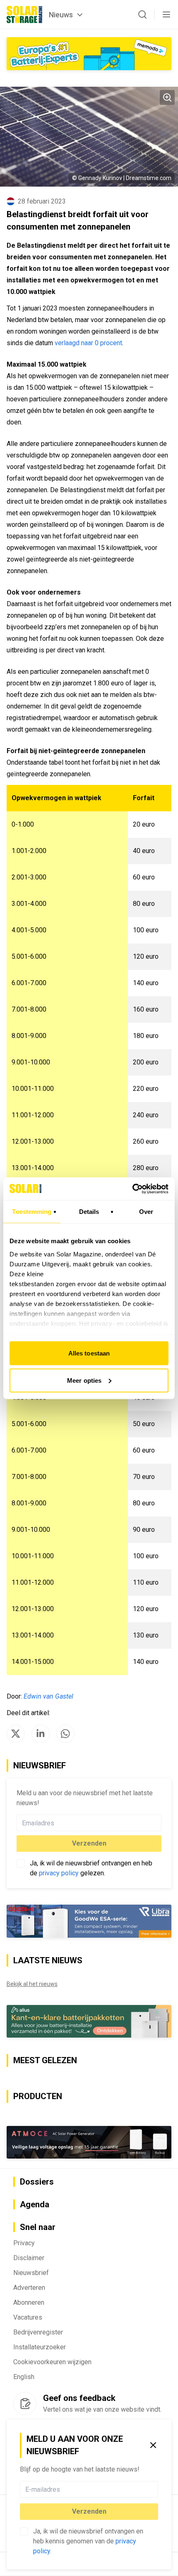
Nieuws (61, 15)
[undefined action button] (156, 2489)
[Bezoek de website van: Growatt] (89, 2021)
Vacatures (28, 2317)
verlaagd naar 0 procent (88, 343)
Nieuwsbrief (31, 2273)
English (24, 2377)
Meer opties (84, 1380)
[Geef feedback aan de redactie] (25, 2403)
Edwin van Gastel (48, 1696)
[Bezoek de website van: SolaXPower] (89, 54)
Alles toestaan (89, 1353)
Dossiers (37, 2182)
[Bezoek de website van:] (89, 2142)
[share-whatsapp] (65, 1734)
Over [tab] (146, 1212)
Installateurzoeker (40, 2347)
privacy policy (59, 1873)
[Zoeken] (142, 14)
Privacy (24, 2243)
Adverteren (29, 2288)
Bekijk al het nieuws (32, 1984)
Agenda (35, 2204)
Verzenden (89, 2511)
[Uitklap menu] (166, 14)
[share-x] (16, 1734)
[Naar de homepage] (24, 14)
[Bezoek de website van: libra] (89, 1921)
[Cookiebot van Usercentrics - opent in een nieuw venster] (132, 1189)
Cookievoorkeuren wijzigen (52, 2362)
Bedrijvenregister (38, 2332)
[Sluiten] (153, 2445)
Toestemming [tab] (32, 1212)
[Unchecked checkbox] (24, 2531)
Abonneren (29, 2302)
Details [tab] (89, 1212)
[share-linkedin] (41, 1734)
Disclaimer (29, 2258)
